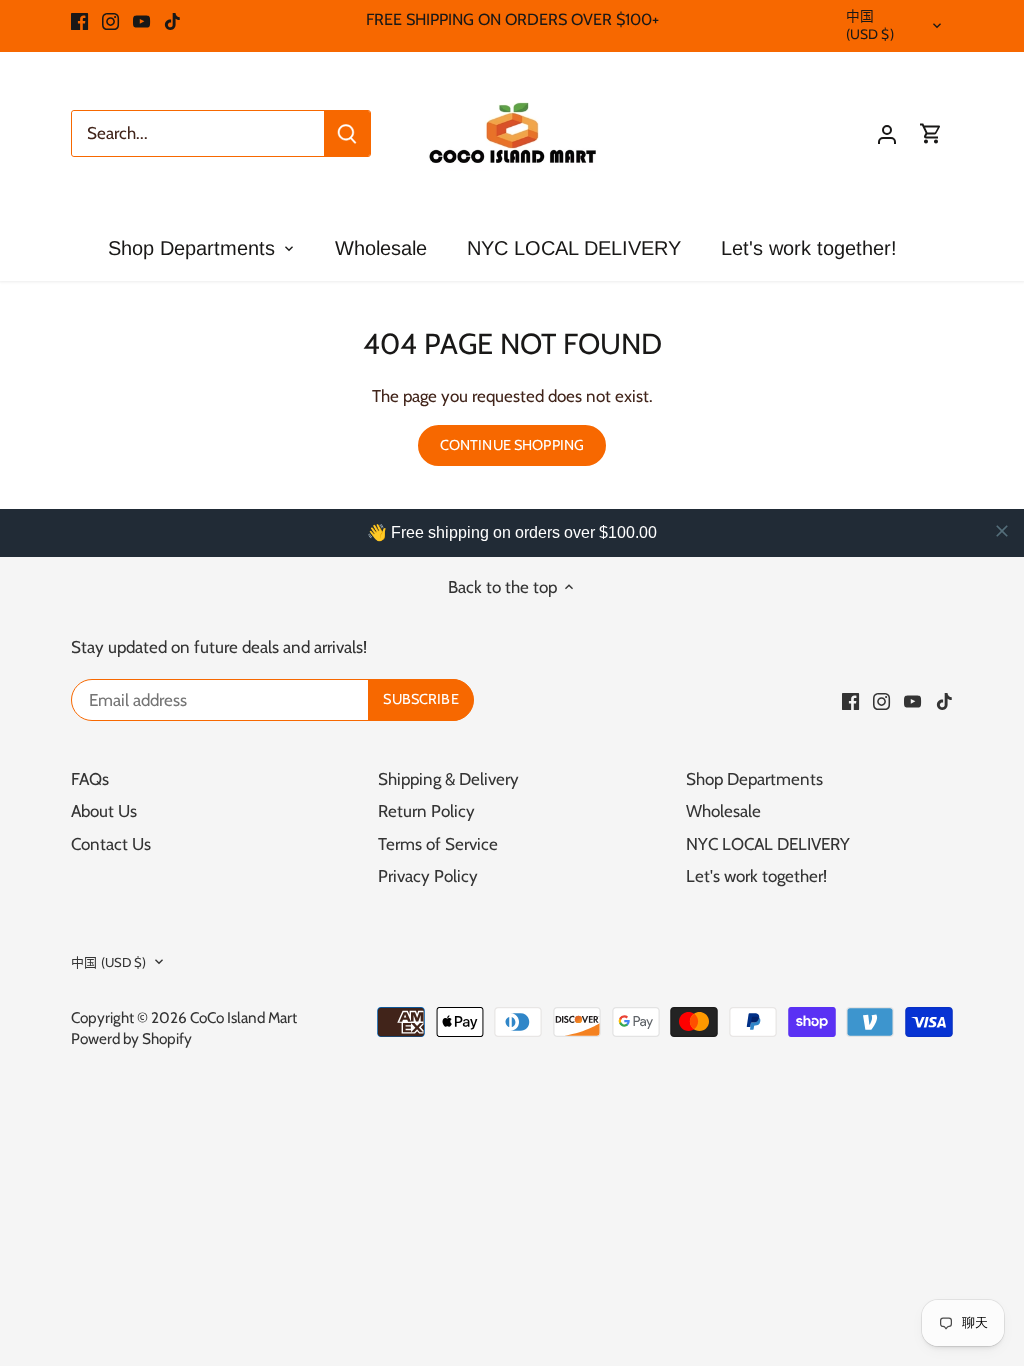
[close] (1002, 531)
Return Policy (426, 811)
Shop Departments (754, 779)
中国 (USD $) (870, 25)
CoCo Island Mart (243, 1017)
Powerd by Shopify (131, 1038)
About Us (104, 811)
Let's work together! (756, 876)
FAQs (90, 779)
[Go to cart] (931, 133)
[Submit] (347, 133)
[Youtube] (141, 20)
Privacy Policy (428, 876)
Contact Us (111, 844)
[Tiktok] (172, 20)
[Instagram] (110, 20)
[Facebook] (79, 20)
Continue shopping (512, 445)
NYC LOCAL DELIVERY (768, 844)
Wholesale (723, 811)
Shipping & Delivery (448, 779)
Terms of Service (438, 844)
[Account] (887, 133)
